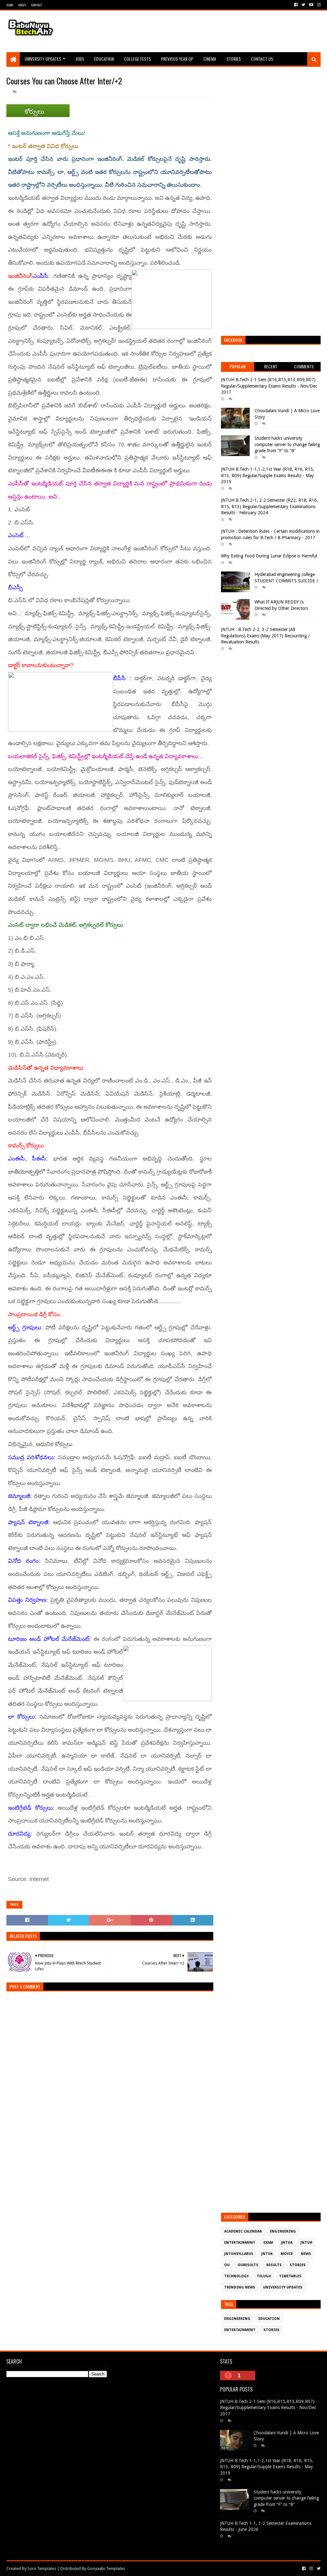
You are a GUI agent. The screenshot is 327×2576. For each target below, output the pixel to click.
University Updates (43, 59)
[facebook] (296, 5)
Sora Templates (42, 2568)
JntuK (267, 2254)
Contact (36, 5)
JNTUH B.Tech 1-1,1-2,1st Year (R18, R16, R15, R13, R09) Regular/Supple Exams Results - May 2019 (268, 475)
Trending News (240, 2287)
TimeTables (290, 2276)
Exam (268, 2243)
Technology (236, 2276)
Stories (234, 59)
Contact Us (262, 59)
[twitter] (303, 5)
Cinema (210, 59)
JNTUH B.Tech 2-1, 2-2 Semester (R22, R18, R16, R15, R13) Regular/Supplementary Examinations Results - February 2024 (270, 506)
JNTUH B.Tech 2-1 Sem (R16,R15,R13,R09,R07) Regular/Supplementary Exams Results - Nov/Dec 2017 (269, 386)
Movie (287, 2254)
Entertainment (240, 2243)
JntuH (306, 2243)
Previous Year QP (177, 59)
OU (227, 2265)
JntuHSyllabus (239, 2254)
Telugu (264, 2276)
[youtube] (311, 5)
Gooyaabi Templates (106, 2568)
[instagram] (318, 5)
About (22, 5)
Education (104, 59)
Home (10, 5)
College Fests (137, 59)
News (306, 2254)
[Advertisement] (204, 31)
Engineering (283, 2231)
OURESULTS (248, 2265)
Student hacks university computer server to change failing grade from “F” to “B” (287, 444)
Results (274, 2265)
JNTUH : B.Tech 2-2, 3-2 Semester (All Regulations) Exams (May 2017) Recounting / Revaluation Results (265, 636)
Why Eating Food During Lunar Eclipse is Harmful (269, 556)
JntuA (287, 2243)
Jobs (80, 59)
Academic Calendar (243, 2231)
